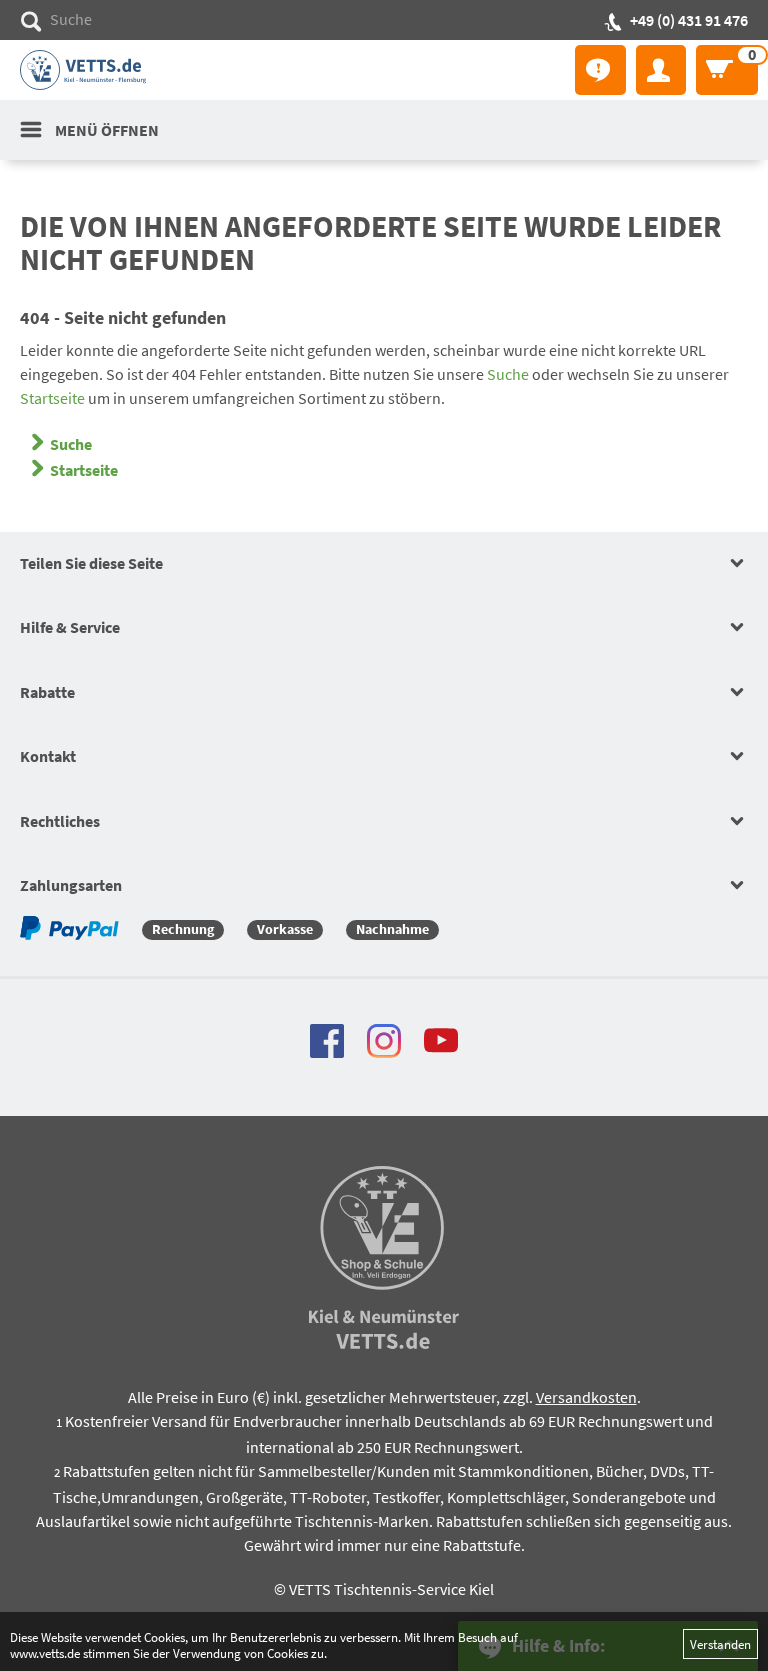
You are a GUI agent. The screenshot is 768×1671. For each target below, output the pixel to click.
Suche (508, 374)
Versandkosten (586, 1397)
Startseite (52, 398)
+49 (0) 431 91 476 (689, 20)
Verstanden (720, 1644)
